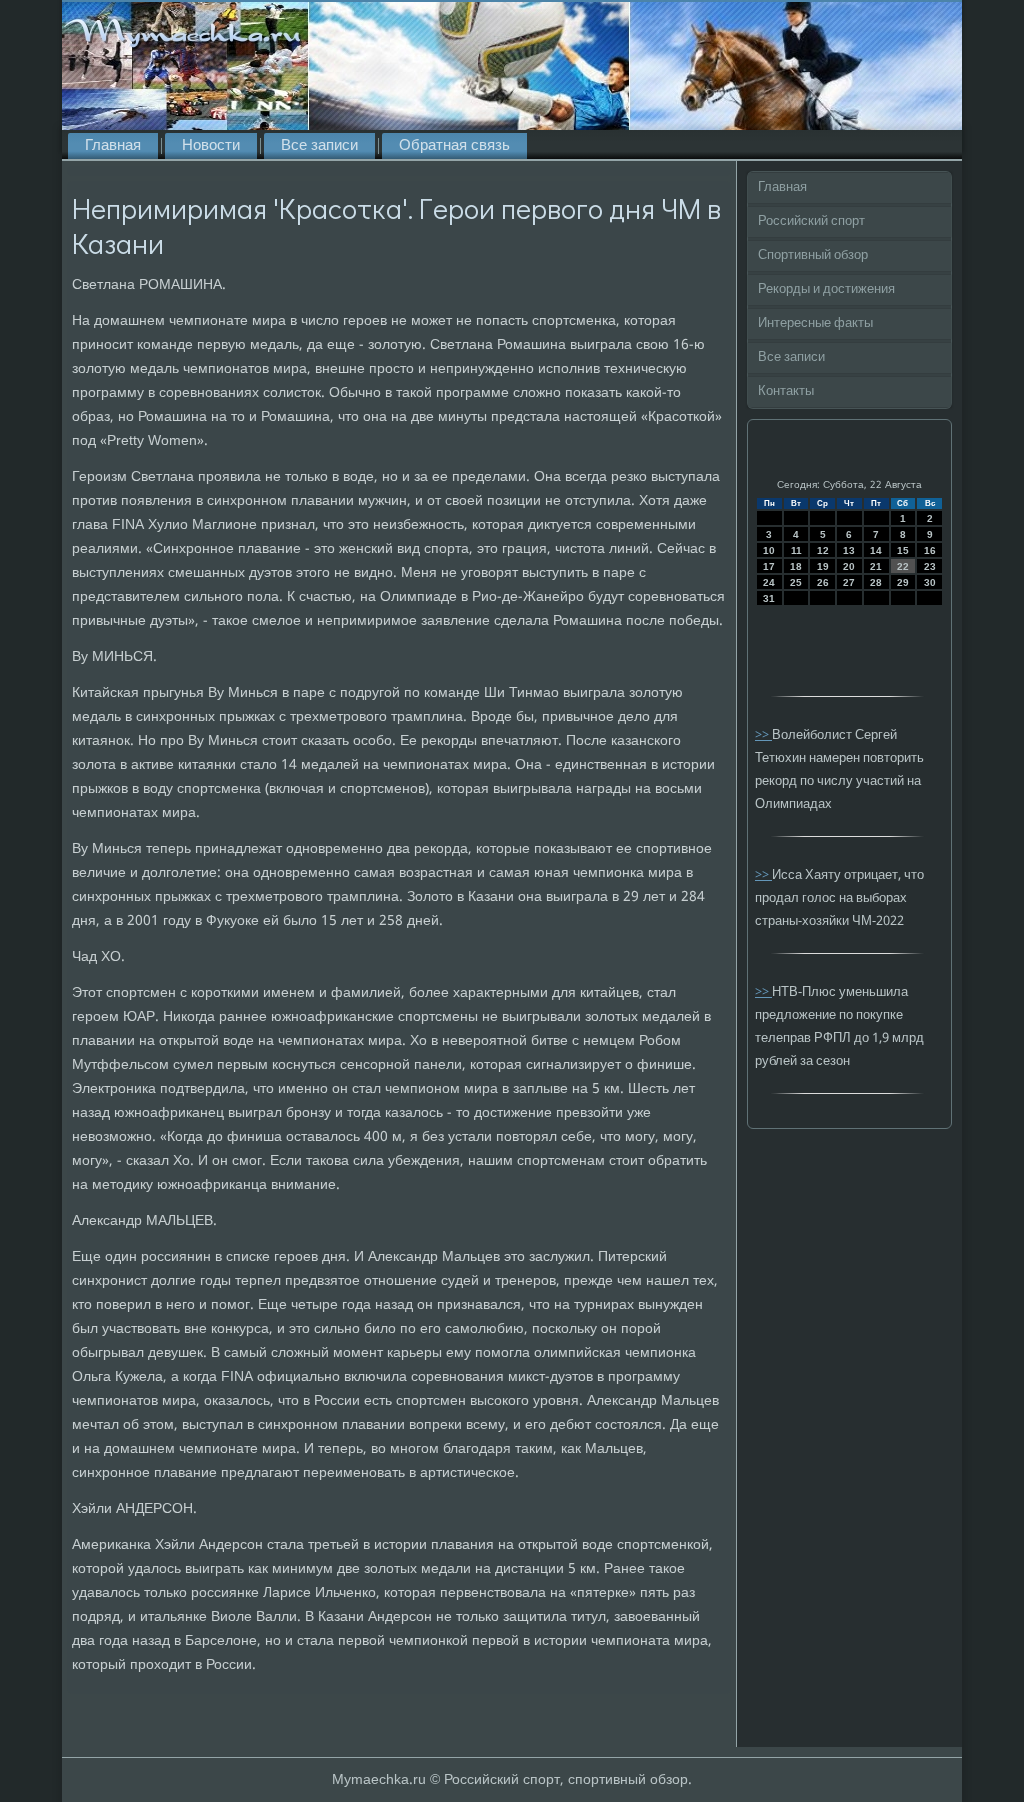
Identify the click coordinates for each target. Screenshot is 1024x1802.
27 (849, 582)
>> (763, 735)
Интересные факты (815, 323)
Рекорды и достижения (826, 289)
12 (823, 550)
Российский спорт (811, 221)
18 (796, 566)
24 (769, 582)
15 (903, 550)
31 (769, 598)
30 (930, 582)
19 (823, 566)
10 (769, 550)
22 (903, 566)
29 (903, 582)
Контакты (786, 391)
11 (796, 550)
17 (769, 566)
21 (876, 566)
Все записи (319, 146)
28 (876, 582)
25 (796, 582)
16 (930, 550)
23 (930, 566)
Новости (211, 146)
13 (849, 550)
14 (876, 550)
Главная (113, 146)
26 (823, 582)
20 (849, 566)
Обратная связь (454, 146)
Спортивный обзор (813, 255)
